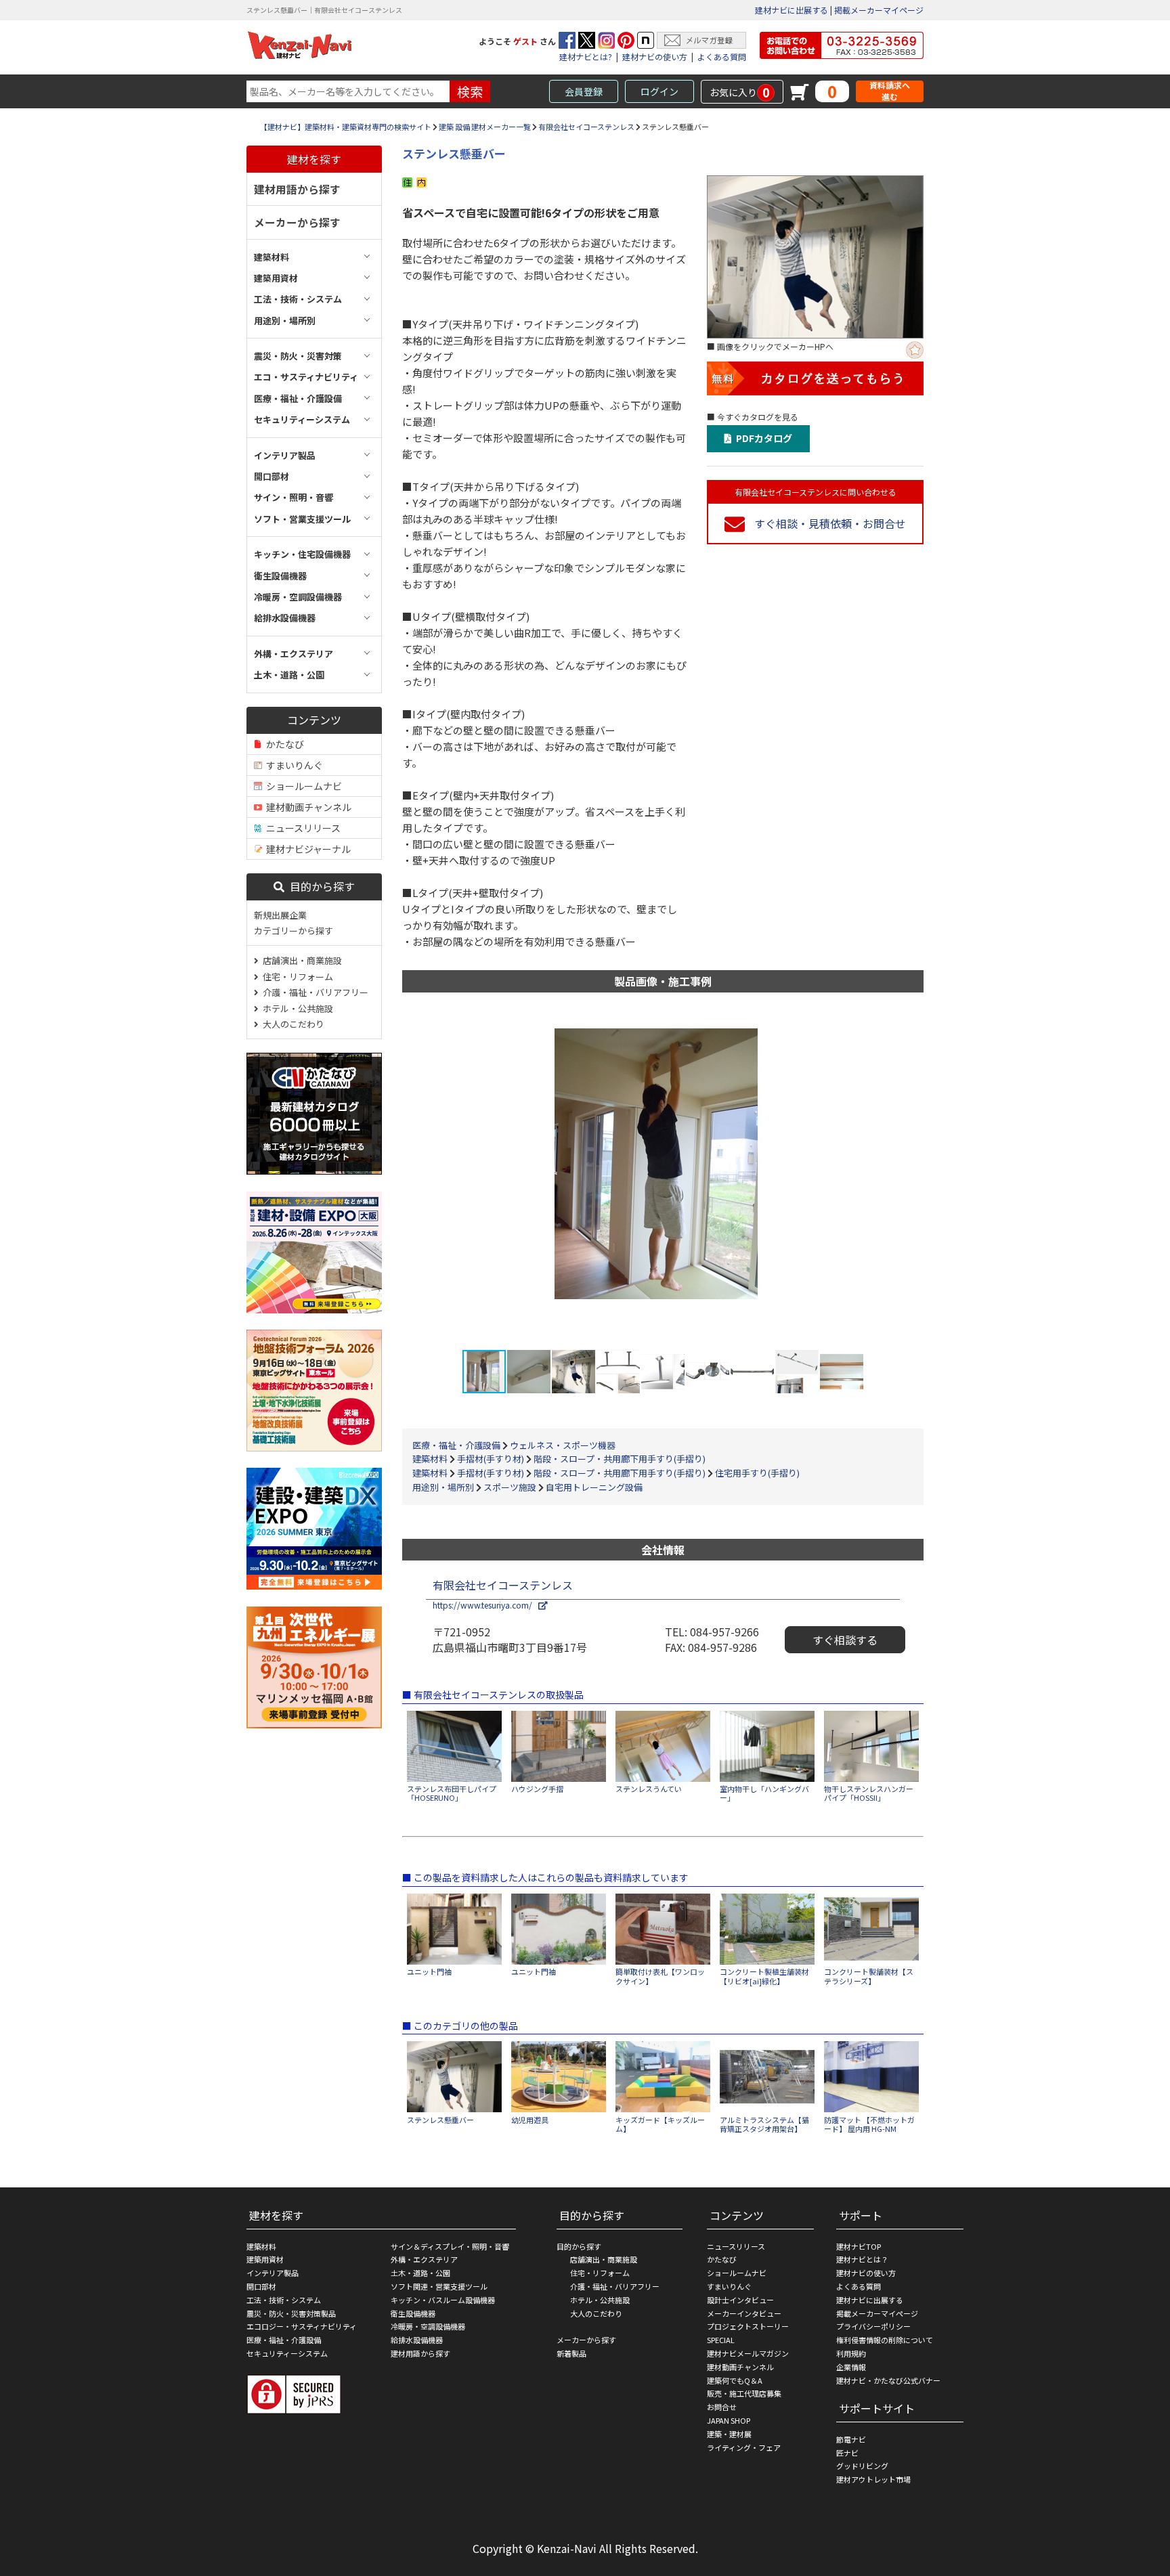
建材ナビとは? (586, 57)
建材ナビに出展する (792, 10)
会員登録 (584, 91)
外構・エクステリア (424, 2259)
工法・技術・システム (284, 2300)
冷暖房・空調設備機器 (428, 2326)
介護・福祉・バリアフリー (313, 992)
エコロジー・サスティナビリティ (302, 2326)
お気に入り (740, 92)
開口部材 (261, 2286)
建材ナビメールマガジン (748, 2353)
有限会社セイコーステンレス (586, 127)
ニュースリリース (301, 828)
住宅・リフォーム (296, 977)
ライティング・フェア (744, 2447)
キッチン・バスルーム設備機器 (443, 2300)
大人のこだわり (291, 1024)
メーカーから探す (297, 222)
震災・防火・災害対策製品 (291, 2313)
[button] (888, 1177)
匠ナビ (847, 2453)
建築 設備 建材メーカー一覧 (485, 127)
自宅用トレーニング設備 (594, 1487)
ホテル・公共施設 (296, 1008)
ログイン (659, 91)
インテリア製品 (273, 2273)
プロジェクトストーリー (748, 2326)
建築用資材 (265, 2259)
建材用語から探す (297, 189)
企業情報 (851, 2367)
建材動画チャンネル (307, 807)
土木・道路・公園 (420, 2273)
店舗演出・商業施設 (300, 960)
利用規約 (851, 2353)
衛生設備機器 (413, 2313)
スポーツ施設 (510, 1487)
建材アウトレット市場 (873, 2479)
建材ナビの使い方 (655, 57)
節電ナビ (851, 2439)
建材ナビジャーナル (306, 849)
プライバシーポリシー (873, 2326)
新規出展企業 (280, 915)
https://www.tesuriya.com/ (485, 1605)
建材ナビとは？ (862, 2259)
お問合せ (722, 2407)
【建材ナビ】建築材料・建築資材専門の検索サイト (346, 127)
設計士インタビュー (740, 2300)
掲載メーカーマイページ (879, 10)
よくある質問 (722, 57)
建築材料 (430, 1459)
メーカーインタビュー (744, 2313)
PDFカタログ (762, 438)
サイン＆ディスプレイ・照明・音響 (450, 2246)
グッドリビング (862, 2466)
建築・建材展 (729, 2434)
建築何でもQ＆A (735, 2380)
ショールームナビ (302, 786)
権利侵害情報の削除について (885, 2340)
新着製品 (571, 2353)
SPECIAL (721, 2340)
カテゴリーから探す (294, 931)
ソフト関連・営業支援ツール (439, 2286)
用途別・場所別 (443, 1487)
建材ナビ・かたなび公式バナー (888, 2380)
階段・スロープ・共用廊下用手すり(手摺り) (620, 1459)
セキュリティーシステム (287, 2353)
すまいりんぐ (292, 765)
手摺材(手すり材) (491, 1459)
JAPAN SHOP (729, 2420)
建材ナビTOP (859, 2246)
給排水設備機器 (417, 2340)
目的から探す (320, 886)
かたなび (283, 744)
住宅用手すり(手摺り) (757, 1473)
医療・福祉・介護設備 (456, 1445)
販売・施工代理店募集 (744, 2393)
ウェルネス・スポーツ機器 (563, 1445)
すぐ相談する (845, 1640)
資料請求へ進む (890, 91)
